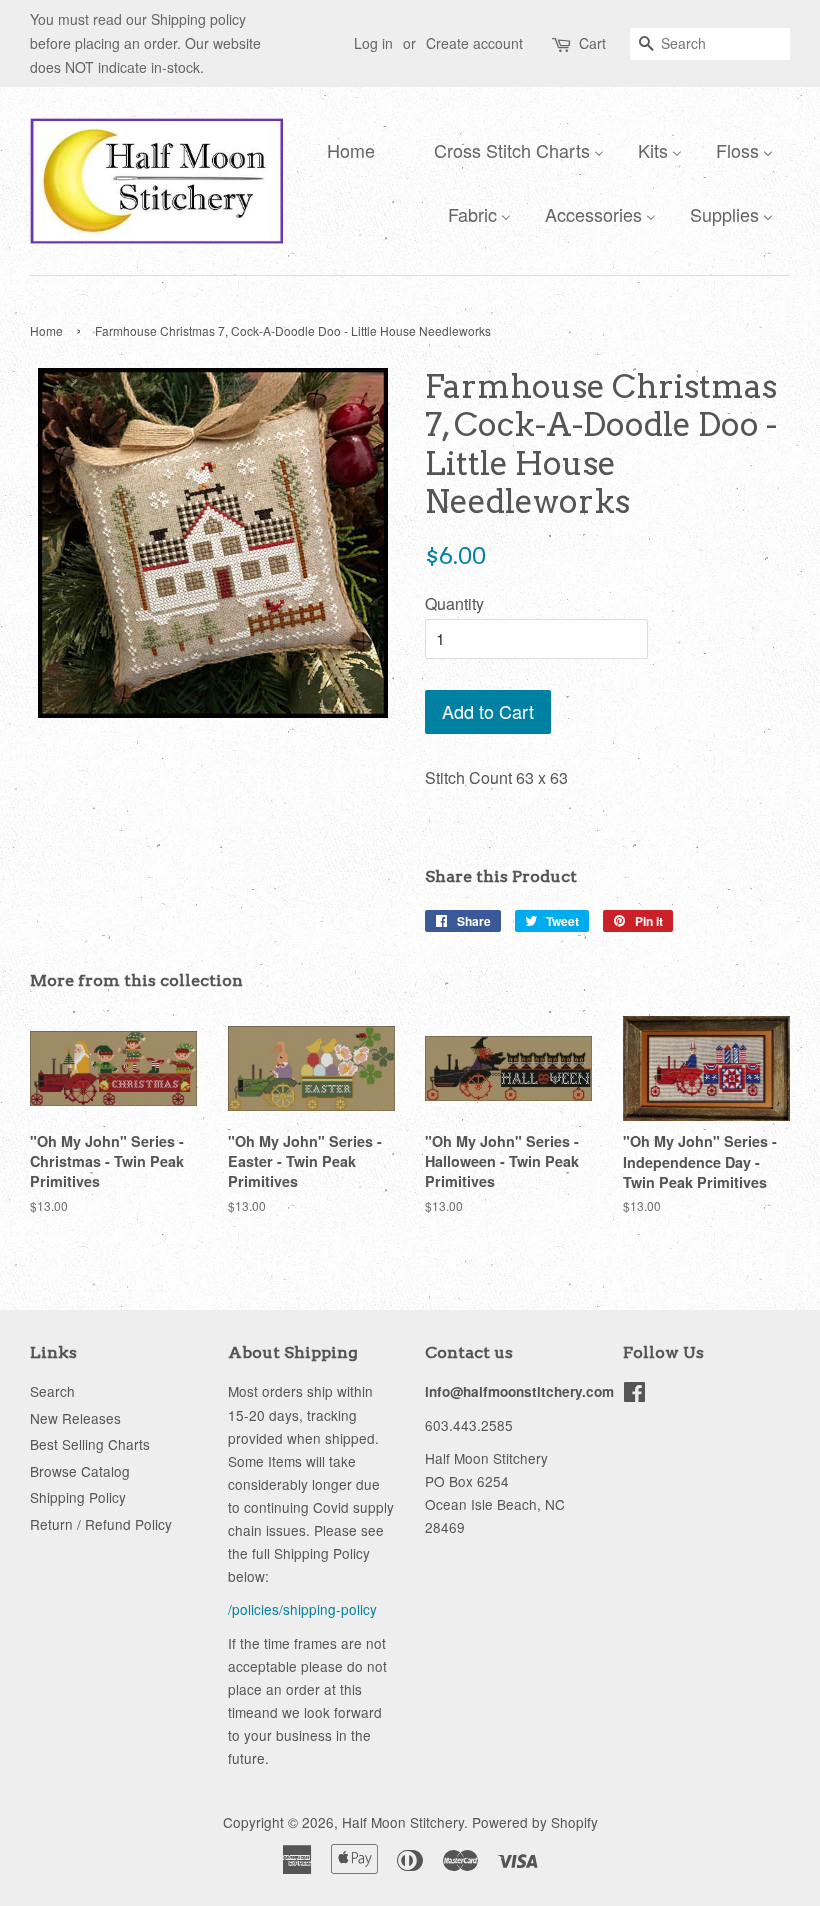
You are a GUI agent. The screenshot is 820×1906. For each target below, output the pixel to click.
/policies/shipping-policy (302, 1609)
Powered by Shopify (535, 1822)
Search (52, 1391)
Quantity (454, 603)
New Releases (75, 1418)
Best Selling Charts (90, 1444)
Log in (373, 43)
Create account (474, 43)
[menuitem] (346, 149)
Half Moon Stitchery (403, 1822)
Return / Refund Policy (101, 1524)
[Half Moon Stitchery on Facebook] (634, 1395)
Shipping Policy (78, 1497)
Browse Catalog (80, 1471)
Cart (592, 43)
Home (46, 330)
